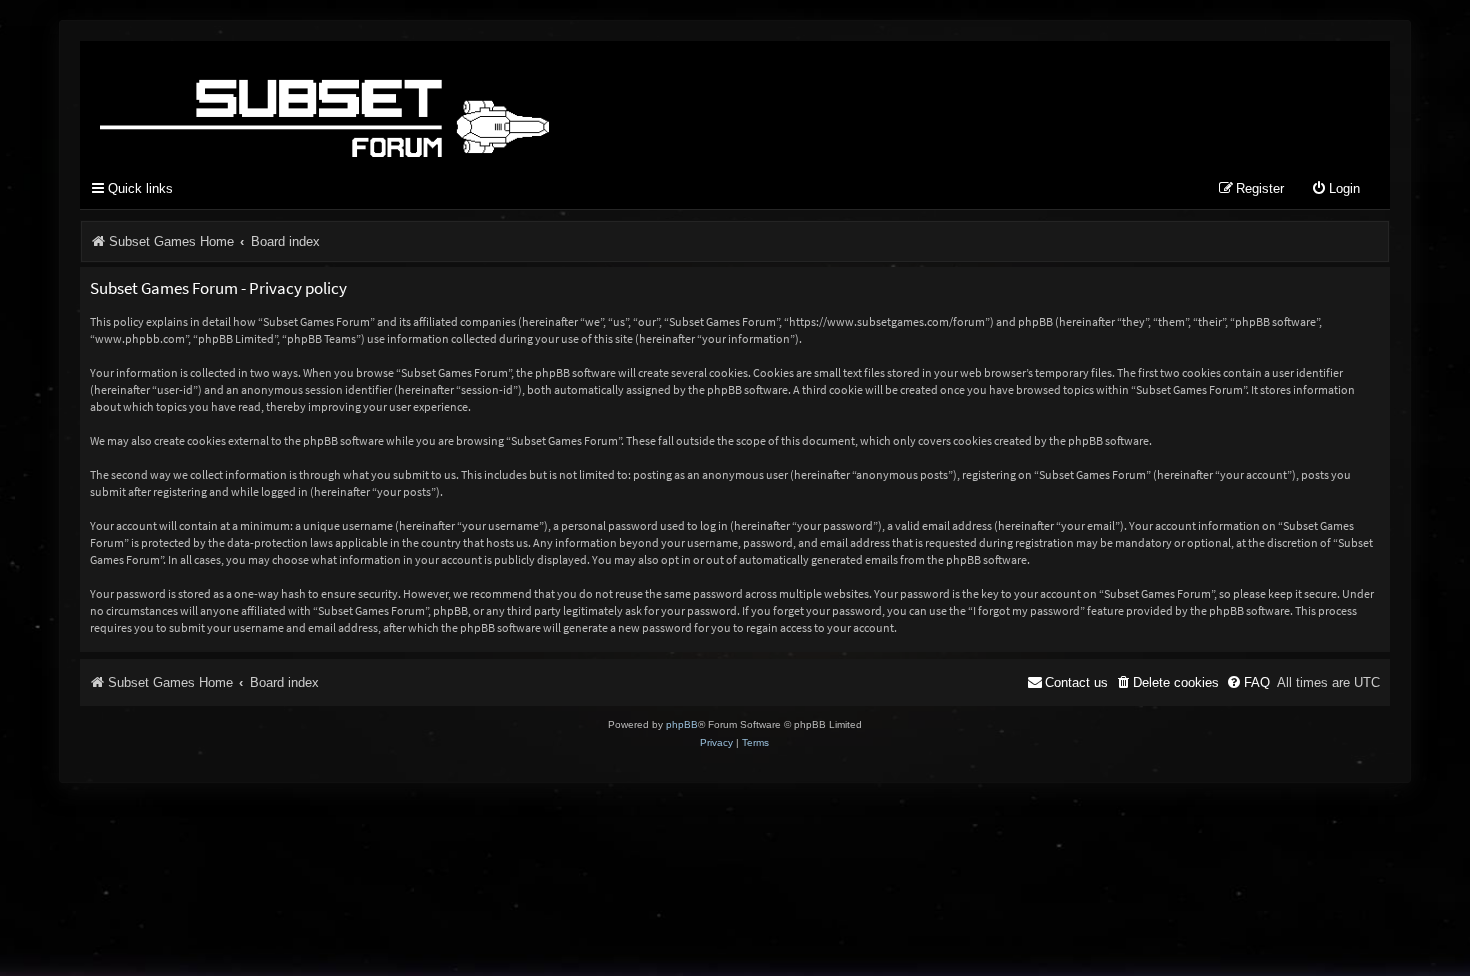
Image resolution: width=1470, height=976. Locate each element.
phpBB (682, 724)
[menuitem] (1335, 189)
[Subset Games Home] (450, 103)
